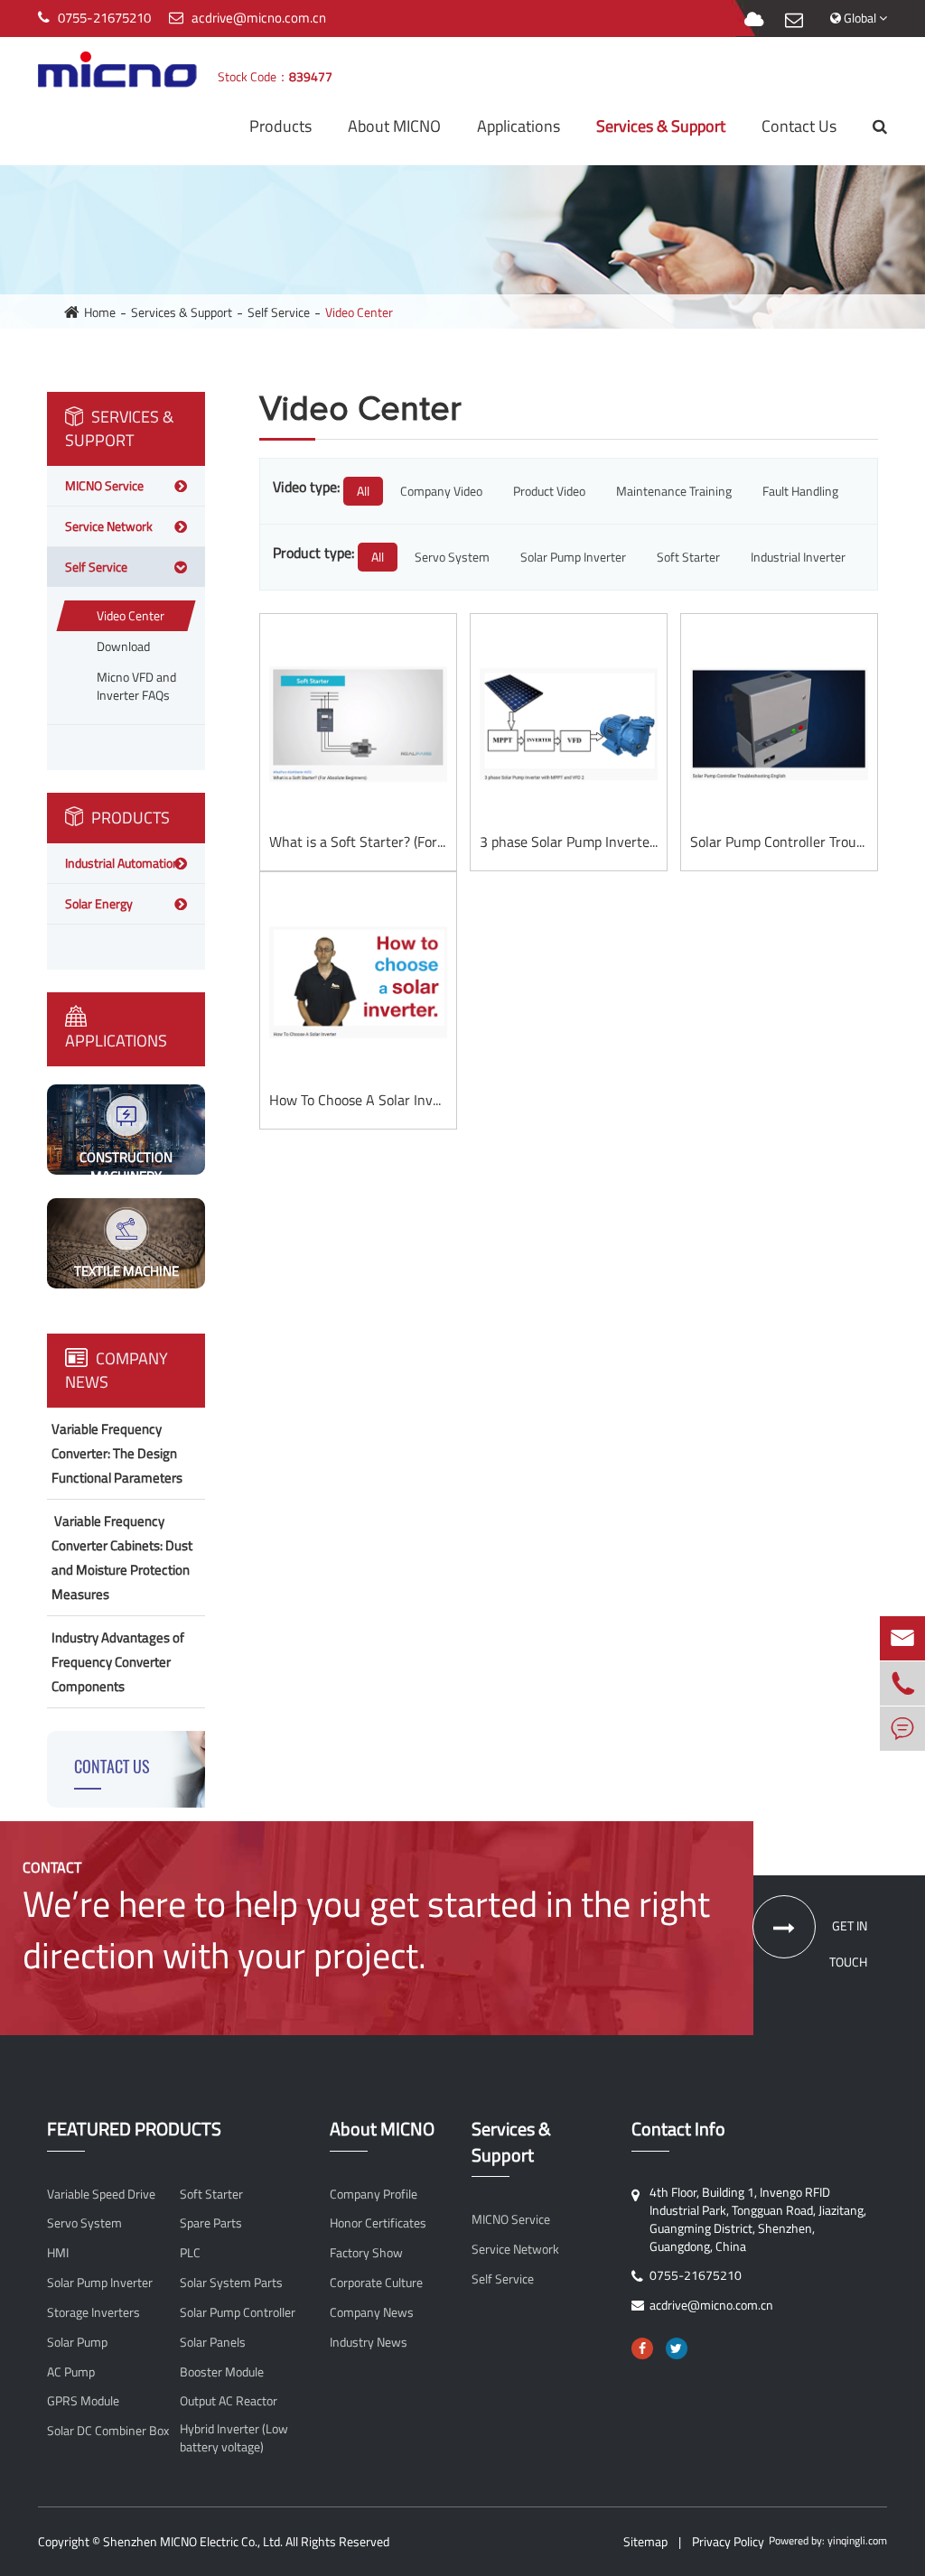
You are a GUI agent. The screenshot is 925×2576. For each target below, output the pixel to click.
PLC (190, 2253)
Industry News (369, 2342)
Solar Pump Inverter (573, 557)
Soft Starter (688, 557)
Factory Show (366, 2253)
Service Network (109, 526)
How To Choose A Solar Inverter (358, 1100)
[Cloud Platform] (754, 20)
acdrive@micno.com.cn (259, 18)
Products (280, 126)
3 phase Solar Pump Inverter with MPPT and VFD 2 (569, 842)
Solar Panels (213, 2342)
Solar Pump (77, 2342)
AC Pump (71, 2372)
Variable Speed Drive (101, 2194)
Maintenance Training (674, 491)
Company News (117, 1370)
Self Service (279, 312)
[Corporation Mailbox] (794, 20)
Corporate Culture (376, 2283)
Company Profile (374, 2194)
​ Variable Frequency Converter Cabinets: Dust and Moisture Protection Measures (122, 1558)
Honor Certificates (378, 2223)
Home (100, 312)
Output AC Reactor (229, 2401)
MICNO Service (104, 485)
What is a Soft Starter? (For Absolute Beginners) (358, 842)
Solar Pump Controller (238, 2312)
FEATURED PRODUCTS (134, 2130)
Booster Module (222, 2372)
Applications (519, 126)
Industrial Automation (122, 863)
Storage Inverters (93, 2312)
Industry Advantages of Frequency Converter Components (118, 1662)
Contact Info (678, 2130)
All (363, 491)
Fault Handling (800, 491)
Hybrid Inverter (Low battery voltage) (234, 2438)
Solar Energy (99, 903)
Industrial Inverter (798, 557)
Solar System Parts (231, 2283)
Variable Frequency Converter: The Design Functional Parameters (117, 1453)
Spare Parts (211, 2223)
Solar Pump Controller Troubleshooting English (779, 842)
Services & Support (661, 126)
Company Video (441, 491)
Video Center (359, 312)
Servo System (452, 557)
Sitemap (645, 2541)
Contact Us (799, 126)
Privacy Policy (728, 2541)
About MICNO (394, 126)
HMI (58, 2253)
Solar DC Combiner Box (108, 2431)
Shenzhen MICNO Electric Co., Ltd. (193, 2541)
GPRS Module (83, 2401)
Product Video (549, 491)
